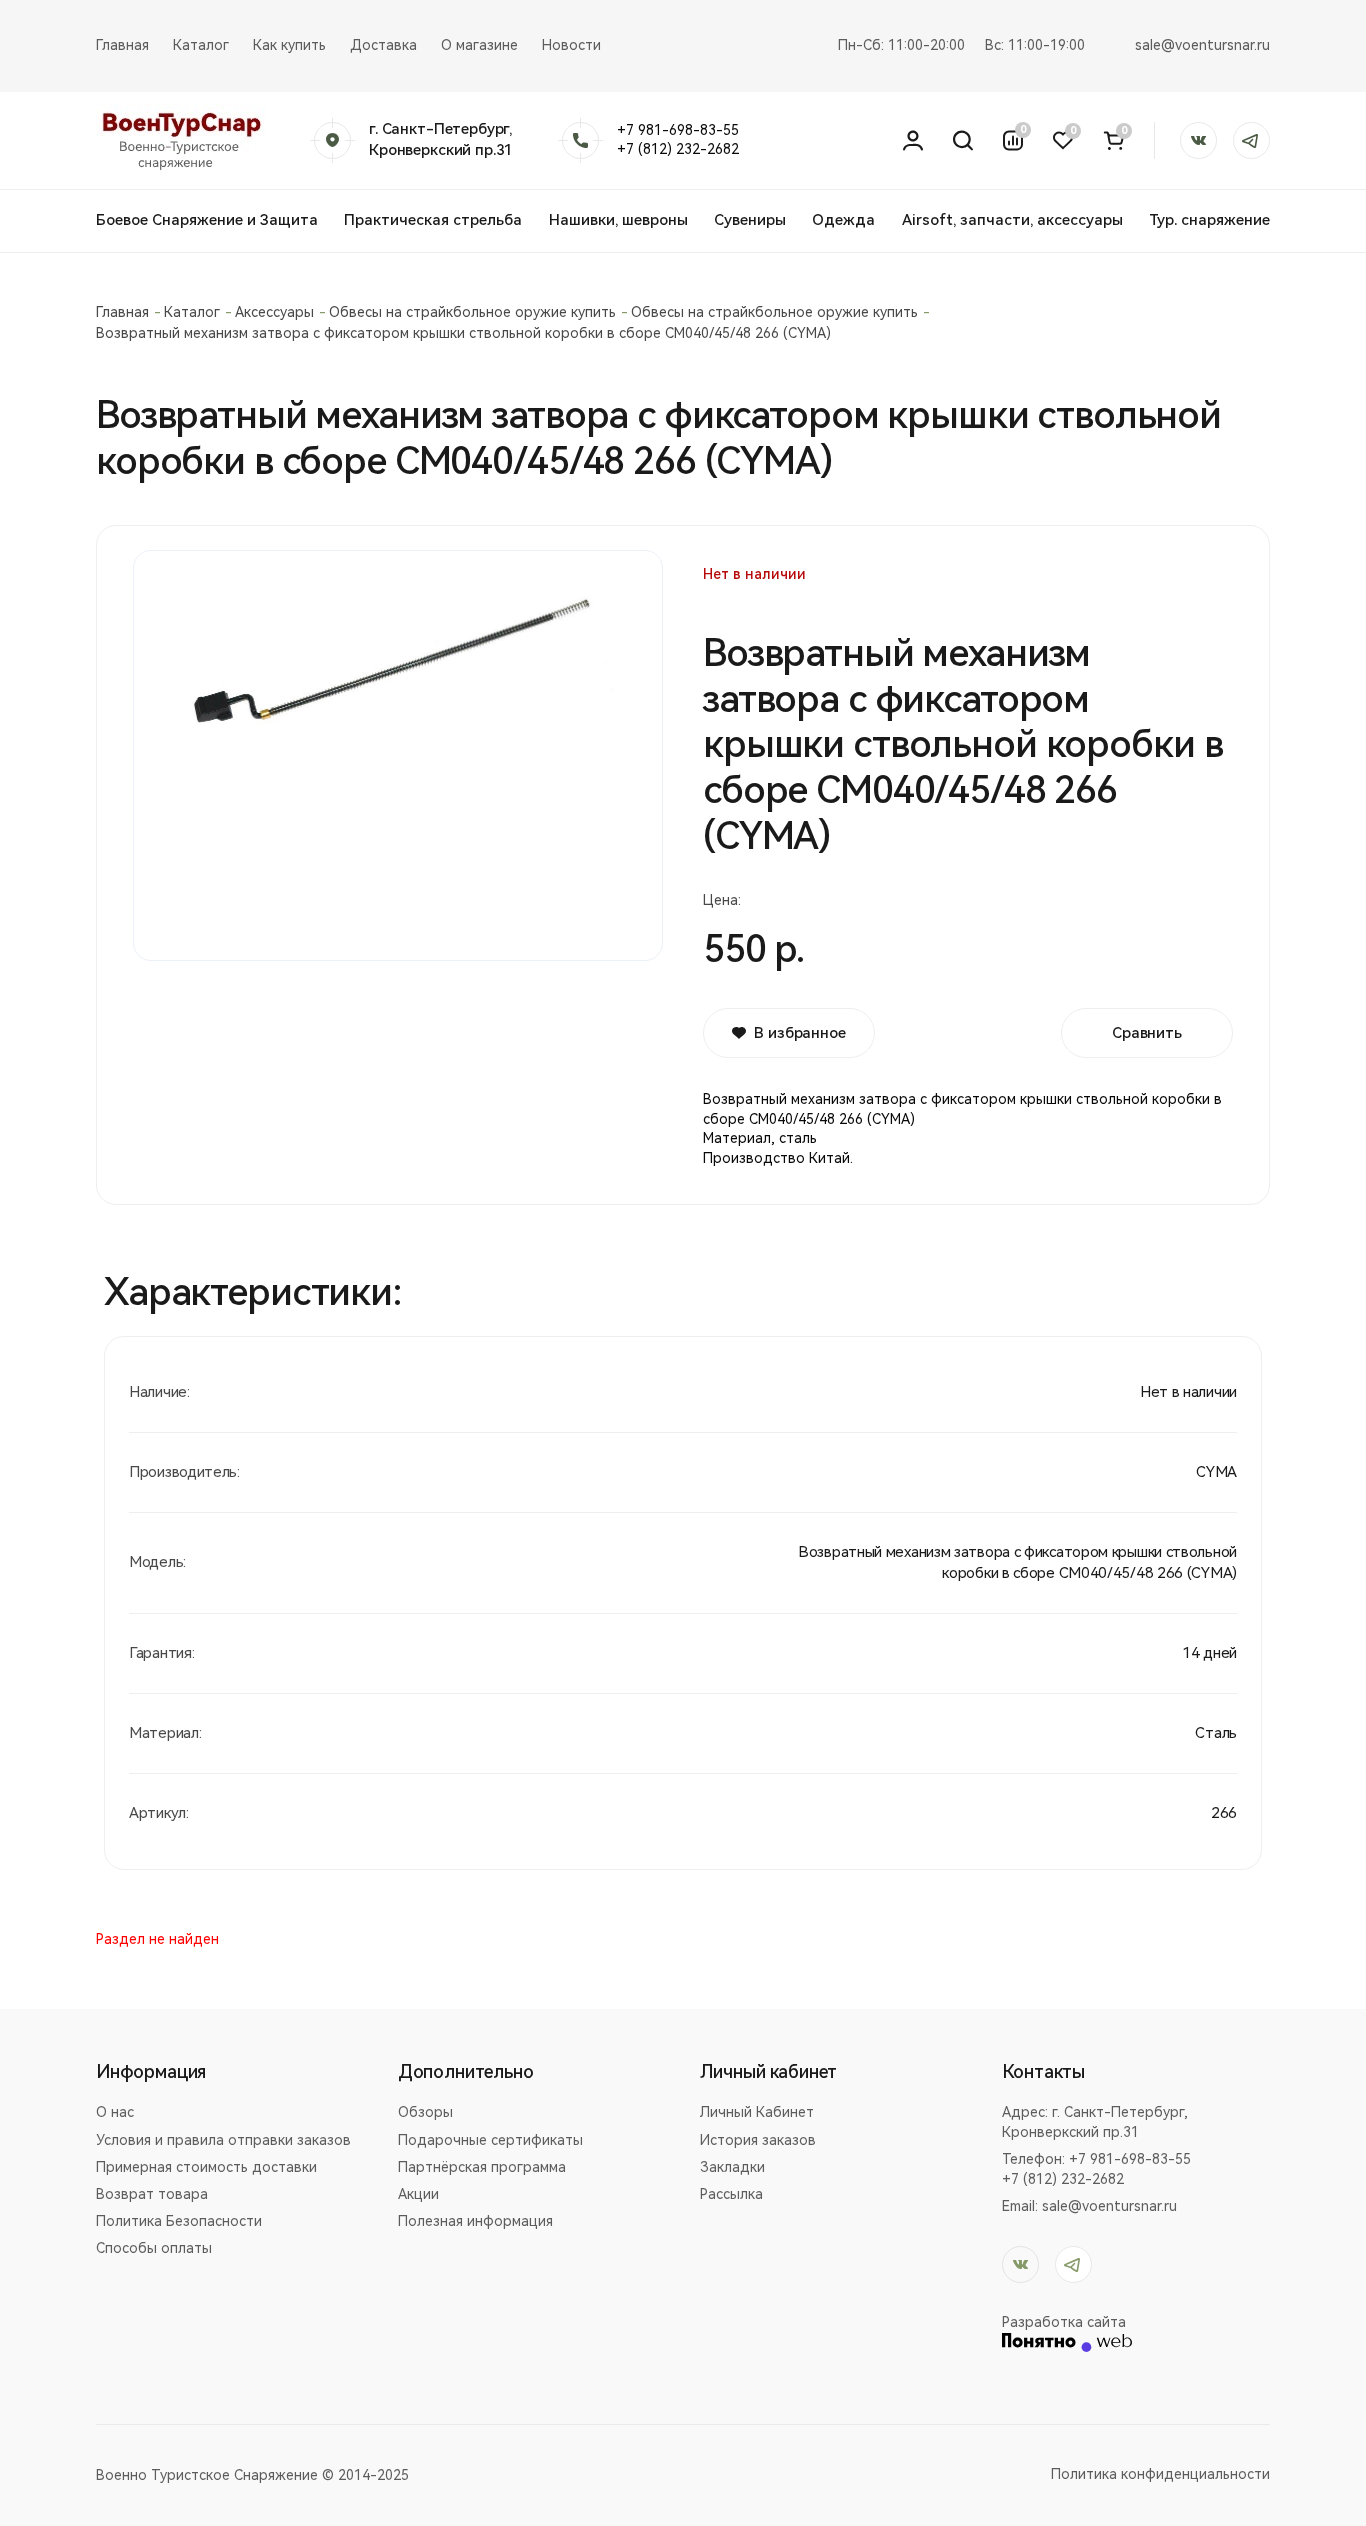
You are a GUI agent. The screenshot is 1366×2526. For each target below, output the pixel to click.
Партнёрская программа (482, 2167)
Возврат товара (152, 2194)
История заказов (758, 2140)
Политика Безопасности (179, 2221)
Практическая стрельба (433, 220)
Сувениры (750, 220)
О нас (115, 2112)
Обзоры (425, 2112)
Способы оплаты (154, 2248)
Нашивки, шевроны (618, 220)
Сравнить (1147, 1033)
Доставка (383, 45)
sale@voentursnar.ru (1202, 45)
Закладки (732, 2167)
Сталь (1216, 1733)
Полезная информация (475, 2221)
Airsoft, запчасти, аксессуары (1012, 220)
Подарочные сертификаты (490, 2140)
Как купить (289, 45)
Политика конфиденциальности (1160, 2474)
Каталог (201, 45)
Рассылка (731, 2194)
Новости (571, 45)
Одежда (843, 220)
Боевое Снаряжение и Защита (207, 220)
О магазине (479, 45)
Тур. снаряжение (1209, 220)
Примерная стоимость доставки (206, 2167)
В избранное (799, 1033)
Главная (122, 45)
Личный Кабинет (757, 2112)
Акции (418, 2194)
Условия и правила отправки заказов (223, 2140)
